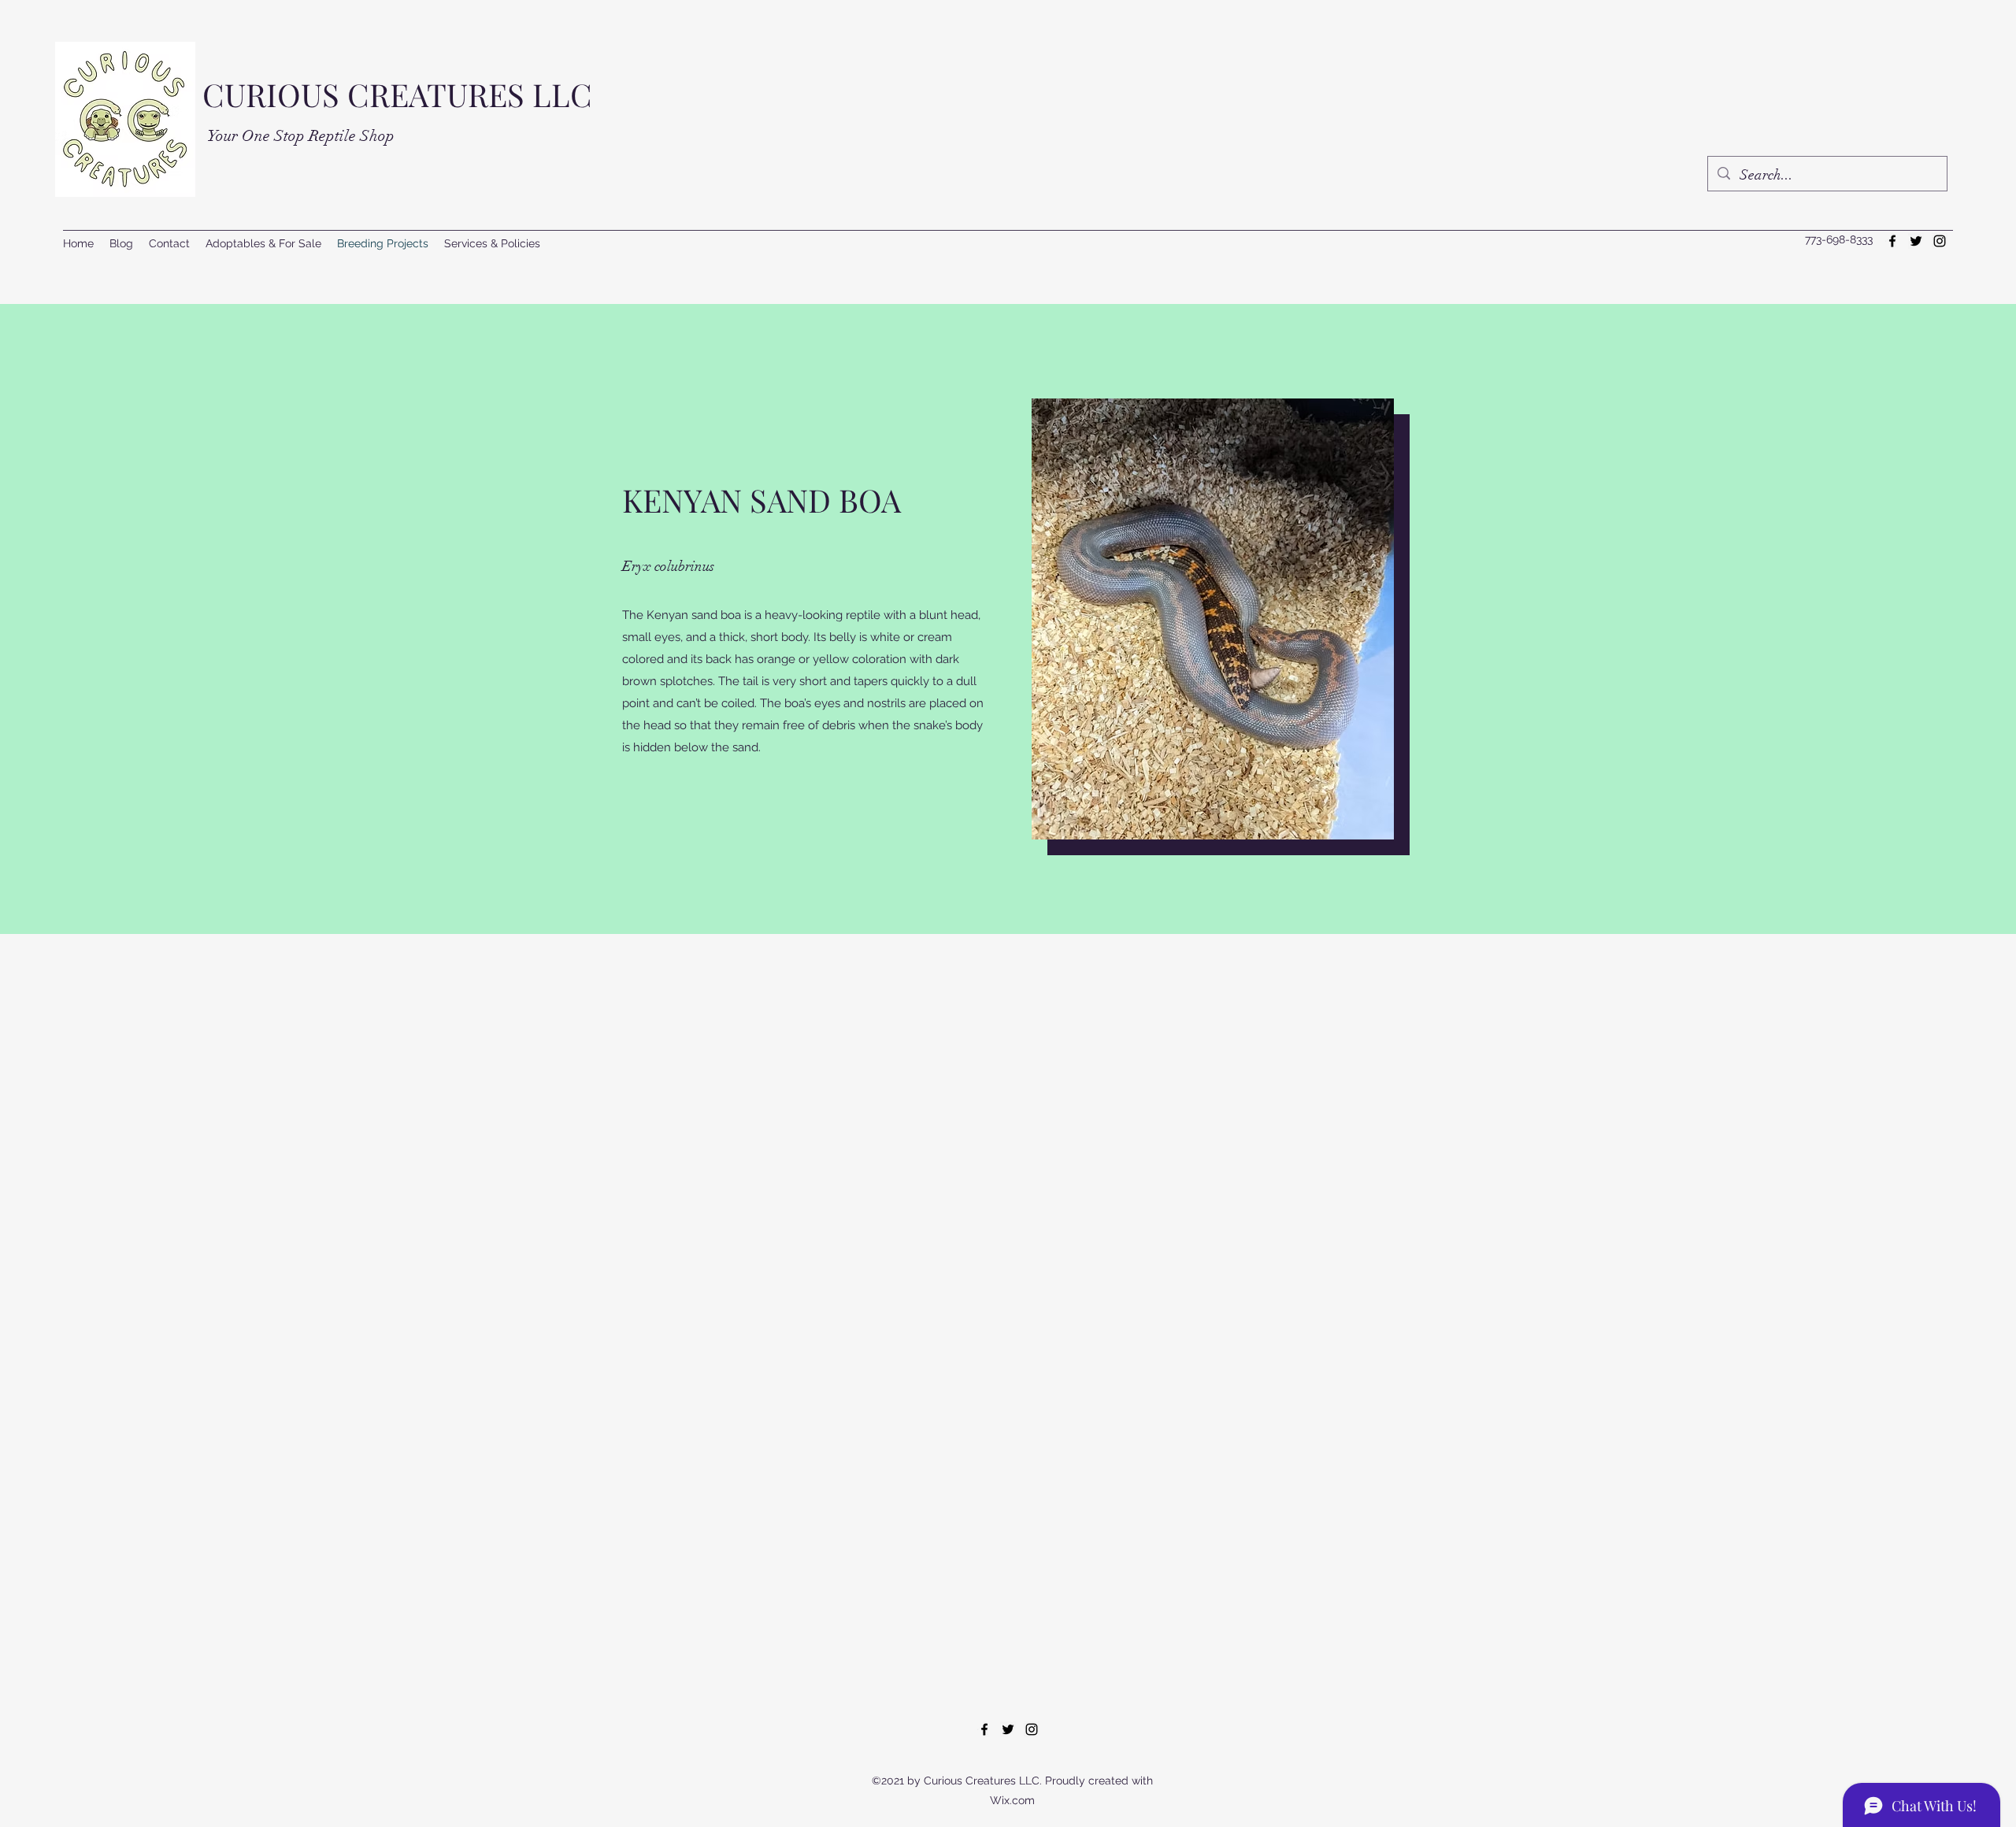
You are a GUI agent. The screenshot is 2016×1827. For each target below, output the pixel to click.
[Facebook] (1892, 241)
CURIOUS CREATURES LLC (397, 94)
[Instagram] (1940, 241)
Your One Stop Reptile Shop (301, 136)
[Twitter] (1916, 241)
